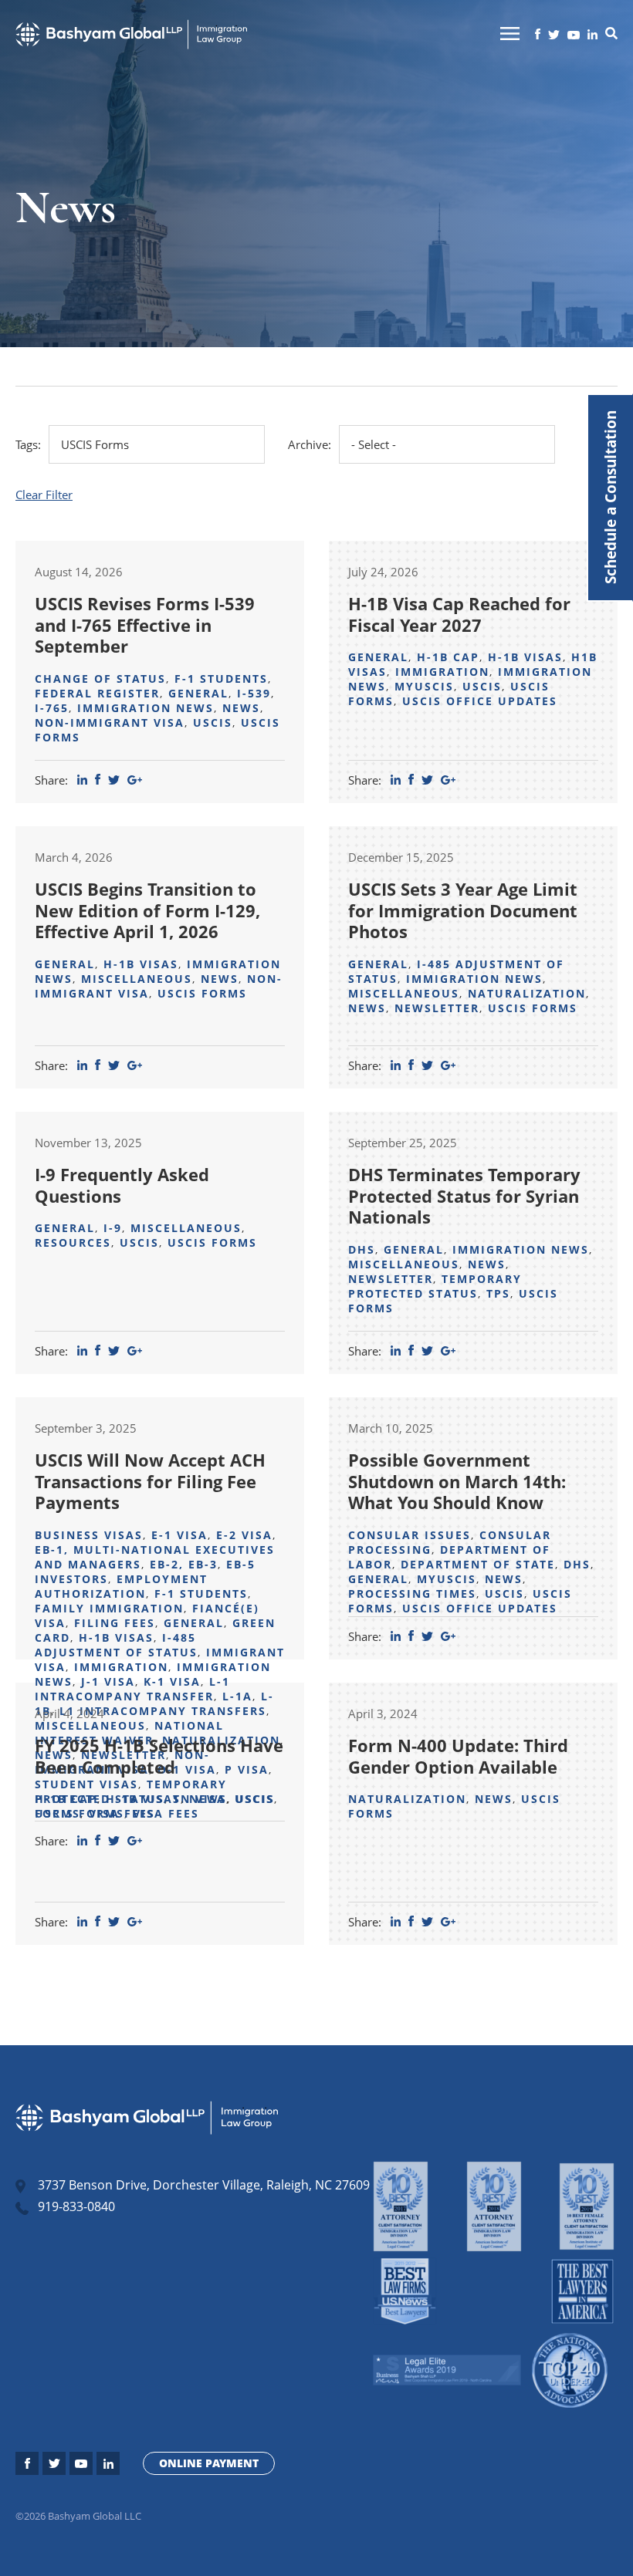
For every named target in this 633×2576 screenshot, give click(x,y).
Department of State (478, 1564)
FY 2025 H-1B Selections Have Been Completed (159, 1756)
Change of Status (100, 679)
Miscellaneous (137, 979)
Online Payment (209, 2463)
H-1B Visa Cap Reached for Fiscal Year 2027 (459, 614)
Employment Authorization (121, 1586)
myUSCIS (424, 686)
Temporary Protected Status (435, 1286)
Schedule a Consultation (610, 498)
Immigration (442, 672)
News (241, 708)
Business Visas (89, 1535)
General (198, 693)
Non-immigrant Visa (110, 722)
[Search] (611, 35)
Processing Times (412, 1594)
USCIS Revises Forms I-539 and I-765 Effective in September (145, 625)
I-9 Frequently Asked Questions (122, 1185)
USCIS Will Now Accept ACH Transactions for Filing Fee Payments (150, 1481)
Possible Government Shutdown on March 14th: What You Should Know (457, 1481)
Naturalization (527, 993)
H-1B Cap (448, 657)
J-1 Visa (108, 1681)
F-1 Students (221, 679)
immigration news (146, 708)
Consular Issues (410, 1535)
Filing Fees (115, 1623)
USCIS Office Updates (480, 701)
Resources (73, 1242)
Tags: (28, 444)
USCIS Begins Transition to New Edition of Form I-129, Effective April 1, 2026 (147, 910)
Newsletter (437, 1008)
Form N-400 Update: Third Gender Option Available (458, 1756)
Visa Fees (122, 1813)
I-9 (113, 1228)
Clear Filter (44, 495)
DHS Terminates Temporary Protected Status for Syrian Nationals (464, 1195)
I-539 (254, 693)
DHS (362, 1249)
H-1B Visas (525, 657)
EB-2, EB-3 (184, 1564)
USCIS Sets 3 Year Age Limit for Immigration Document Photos (463, 910)
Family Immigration (109, 1608)
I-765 (52, 708)
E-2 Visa (244, 1535)
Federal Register (97, 693)
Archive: (310, 444)
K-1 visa (172, 1681)
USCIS (213, 722)
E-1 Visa (179, 1535)
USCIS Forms (202, 993)
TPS (498, 1293)
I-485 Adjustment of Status (116, 1645)
